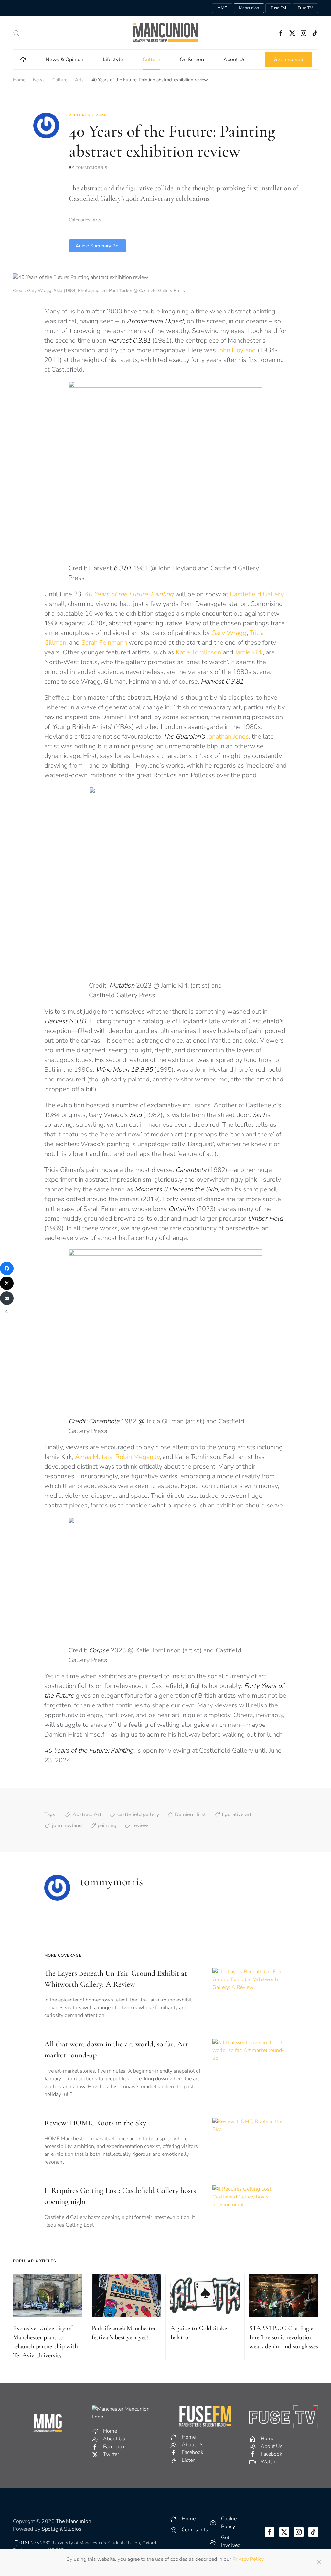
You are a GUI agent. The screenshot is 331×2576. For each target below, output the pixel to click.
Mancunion (249, 8)
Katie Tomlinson (198, 652)
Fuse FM (278, 8)
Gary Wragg (229, 633)
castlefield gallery (138, 1814)
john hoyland (67, 1825)
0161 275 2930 (35, 2543)
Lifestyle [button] (113, 60)
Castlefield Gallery (257, 594)
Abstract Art (87, 1814)
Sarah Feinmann (104, 643)
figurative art (237, 1814)
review (140, 1825)
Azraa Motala (94, 1457)
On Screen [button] (192, 60)
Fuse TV (305, 8)
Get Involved (288, 60)
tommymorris (91, 168)
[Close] (319, 2562)
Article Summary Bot (98, 246)
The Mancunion (74, 2521)
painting (107, 1825)
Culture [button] (151, 60)
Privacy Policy (248, 2559)
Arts (97, 220)
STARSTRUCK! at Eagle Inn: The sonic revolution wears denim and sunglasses (284, 2337)
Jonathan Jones (212, 736)
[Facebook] (7, 1268)
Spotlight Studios (62, 2529)
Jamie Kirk (249, 652)
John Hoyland (237, 350)
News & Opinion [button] (64, 60)
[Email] (7, 1298)
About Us (235, 60)
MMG (222, 8)
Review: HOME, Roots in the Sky (95, 2123)
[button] (16, 33)
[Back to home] (165, 33)
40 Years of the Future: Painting (129, 594)
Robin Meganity (138, 1457)
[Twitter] (7, 1283)
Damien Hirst (190, 1814)
